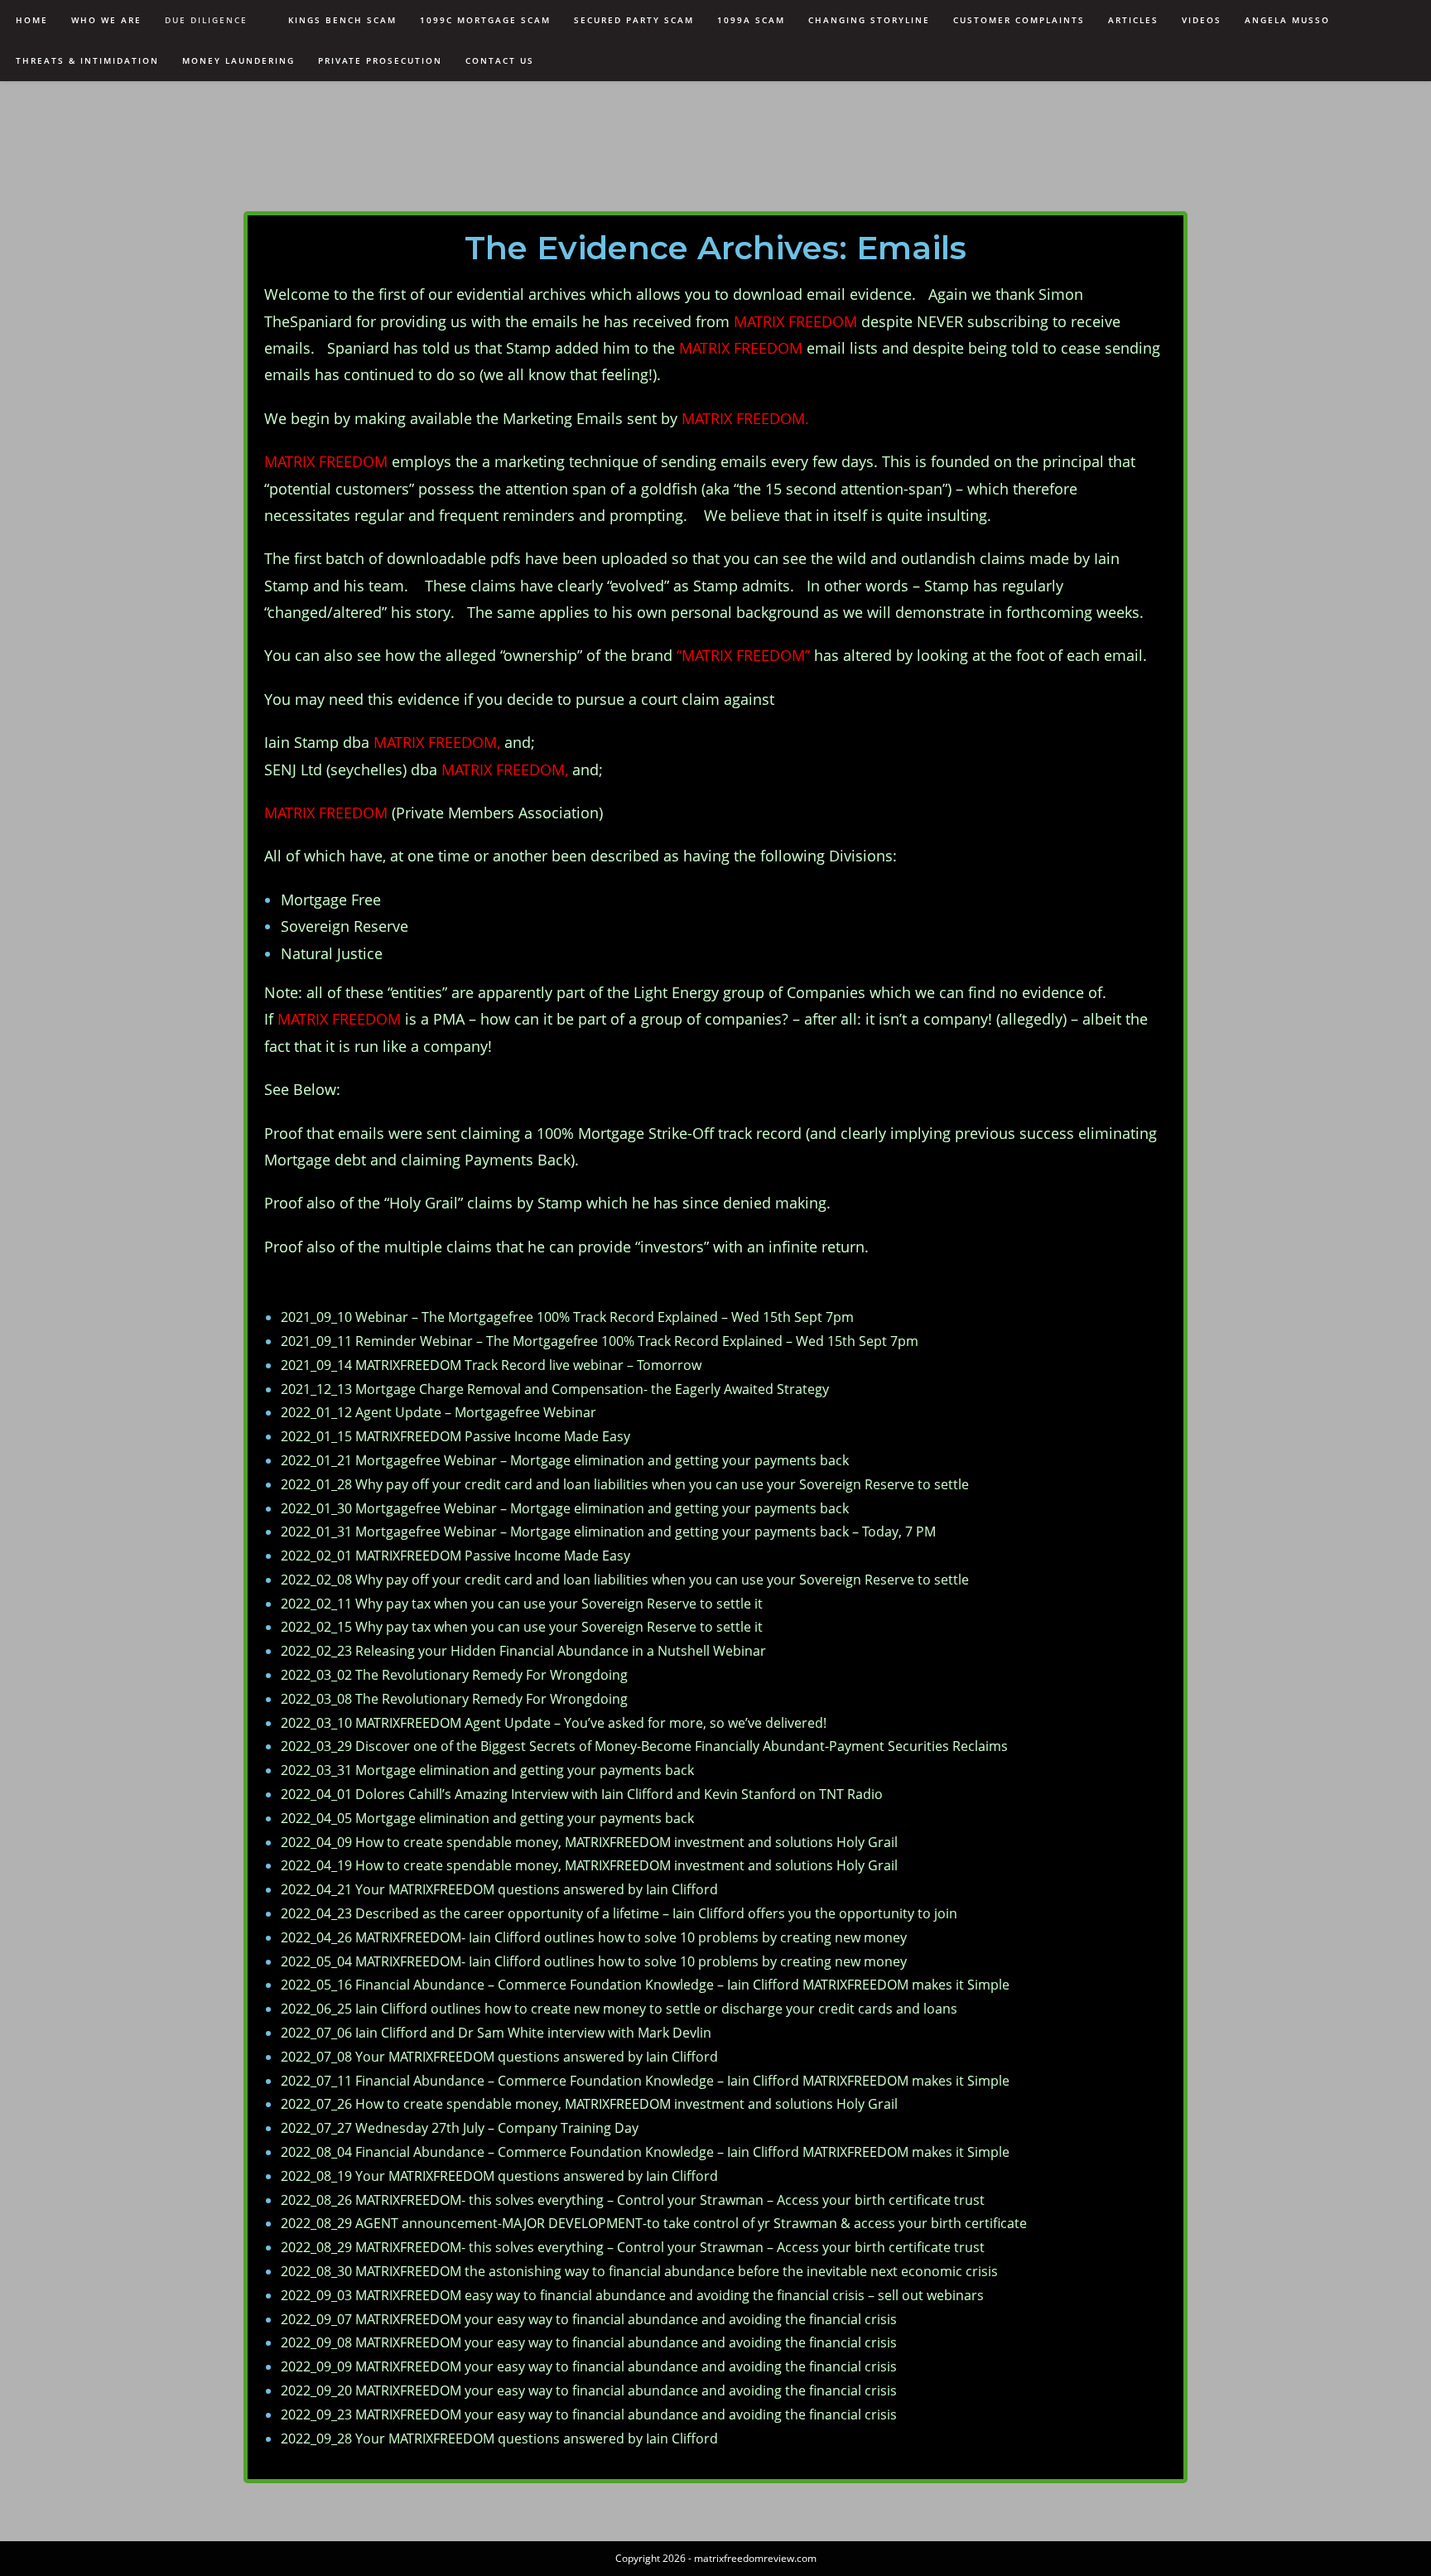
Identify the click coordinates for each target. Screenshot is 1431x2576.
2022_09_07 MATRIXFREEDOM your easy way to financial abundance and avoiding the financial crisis (589, 2319)
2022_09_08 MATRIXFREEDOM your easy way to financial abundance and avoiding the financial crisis (589, 2342)
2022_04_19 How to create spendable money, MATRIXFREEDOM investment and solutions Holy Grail (589, 1865)
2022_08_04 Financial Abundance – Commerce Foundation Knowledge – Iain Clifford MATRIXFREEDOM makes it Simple (645, 2152)
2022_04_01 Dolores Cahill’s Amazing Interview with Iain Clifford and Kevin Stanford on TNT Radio (582, 1794)
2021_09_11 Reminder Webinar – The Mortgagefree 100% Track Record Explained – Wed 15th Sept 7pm (600, 1341)
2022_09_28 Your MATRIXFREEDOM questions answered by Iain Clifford (499, 2439)
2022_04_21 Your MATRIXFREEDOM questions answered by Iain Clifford (499, 1889)
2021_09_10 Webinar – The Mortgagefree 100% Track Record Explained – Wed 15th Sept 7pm (567, 1317)
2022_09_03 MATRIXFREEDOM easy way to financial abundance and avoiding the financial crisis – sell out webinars (632, 2295)
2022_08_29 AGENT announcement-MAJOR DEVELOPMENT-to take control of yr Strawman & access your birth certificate (654, 2223)
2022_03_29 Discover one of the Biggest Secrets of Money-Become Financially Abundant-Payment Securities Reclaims (644, 1746)
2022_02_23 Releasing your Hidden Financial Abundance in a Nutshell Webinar (523, 1651)
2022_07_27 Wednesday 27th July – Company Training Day (460, 2128)
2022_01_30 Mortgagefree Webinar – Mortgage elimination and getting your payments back (565, 1508)
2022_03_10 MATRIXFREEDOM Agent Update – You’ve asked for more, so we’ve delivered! (554, 1723)
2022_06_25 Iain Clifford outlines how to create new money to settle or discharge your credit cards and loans (619, 2009)
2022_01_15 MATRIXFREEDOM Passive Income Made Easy (455, 1436)
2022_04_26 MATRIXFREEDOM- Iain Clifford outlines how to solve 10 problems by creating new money (594, 1937)
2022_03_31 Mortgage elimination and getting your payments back (487, 1770)
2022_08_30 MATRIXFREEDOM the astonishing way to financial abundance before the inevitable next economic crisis (639, 2271)
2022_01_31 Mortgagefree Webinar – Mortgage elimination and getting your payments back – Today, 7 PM (608, 1532)
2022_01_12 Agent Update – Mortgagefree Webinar (438, 1412)
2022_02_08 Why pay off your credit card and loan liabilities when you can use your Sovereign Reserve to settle (625, 1580)
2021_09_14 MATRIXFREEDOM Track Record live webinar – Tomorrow (491, 1365)
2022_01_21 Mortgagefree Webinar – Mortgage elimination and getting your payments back (565, 1460)
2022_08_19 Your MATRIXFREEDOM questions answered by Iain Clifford (499, 2176)
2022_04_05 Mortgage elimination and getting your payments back (487, 1818)
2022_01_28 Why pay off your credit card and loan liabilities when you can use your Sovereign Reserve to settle (625, 1484)
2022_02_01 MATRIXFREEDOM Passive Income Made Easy (455, 1556)
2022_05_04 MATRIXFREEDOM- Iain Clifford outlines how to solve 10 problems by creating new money (594, 1961)
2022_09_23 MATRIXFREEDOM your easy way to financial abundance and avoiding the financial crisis (589, 2414)
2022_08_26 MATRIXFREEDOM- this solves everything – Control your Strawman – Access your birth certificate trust (633, 2200)
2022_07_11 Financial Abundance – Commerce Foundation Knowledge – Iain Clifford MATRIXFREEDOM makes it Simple (645, 2081)
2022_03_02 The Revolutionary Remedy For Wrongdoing (454, 1675)
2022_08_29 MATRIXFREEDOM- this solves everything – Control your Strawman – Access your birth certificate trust (633, 2247)
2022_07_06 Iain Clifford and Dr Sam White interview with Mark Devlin (496, 2033)
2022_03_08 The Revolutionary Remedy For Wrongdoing (454, 1699)
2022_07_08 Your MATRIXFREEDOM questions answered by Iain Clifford (499, 2057)
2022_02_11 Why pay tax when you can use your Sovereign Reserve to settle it (522, 1604)
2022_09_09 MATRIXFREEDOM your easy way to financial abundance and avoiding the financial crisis (589, 2366)
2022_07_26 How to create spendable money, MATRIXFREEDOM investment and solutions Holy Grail (589, 2104)
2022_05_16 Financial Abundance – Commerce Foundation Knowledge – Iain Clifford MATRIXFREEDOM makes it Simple (645, 1985)
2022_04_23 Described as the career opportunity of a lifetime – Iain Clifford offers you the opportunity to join (619, 1913)
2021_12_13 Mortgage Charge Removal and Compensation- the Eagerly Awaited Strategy (555, 1389)
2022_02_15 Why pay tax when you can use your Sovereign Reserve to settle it (522, 1627)
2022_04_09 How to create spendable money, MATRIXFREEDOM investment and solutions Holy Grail (589, 1842)
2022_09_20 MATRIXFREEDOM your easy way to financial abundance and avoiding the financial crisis (589, 2390)
